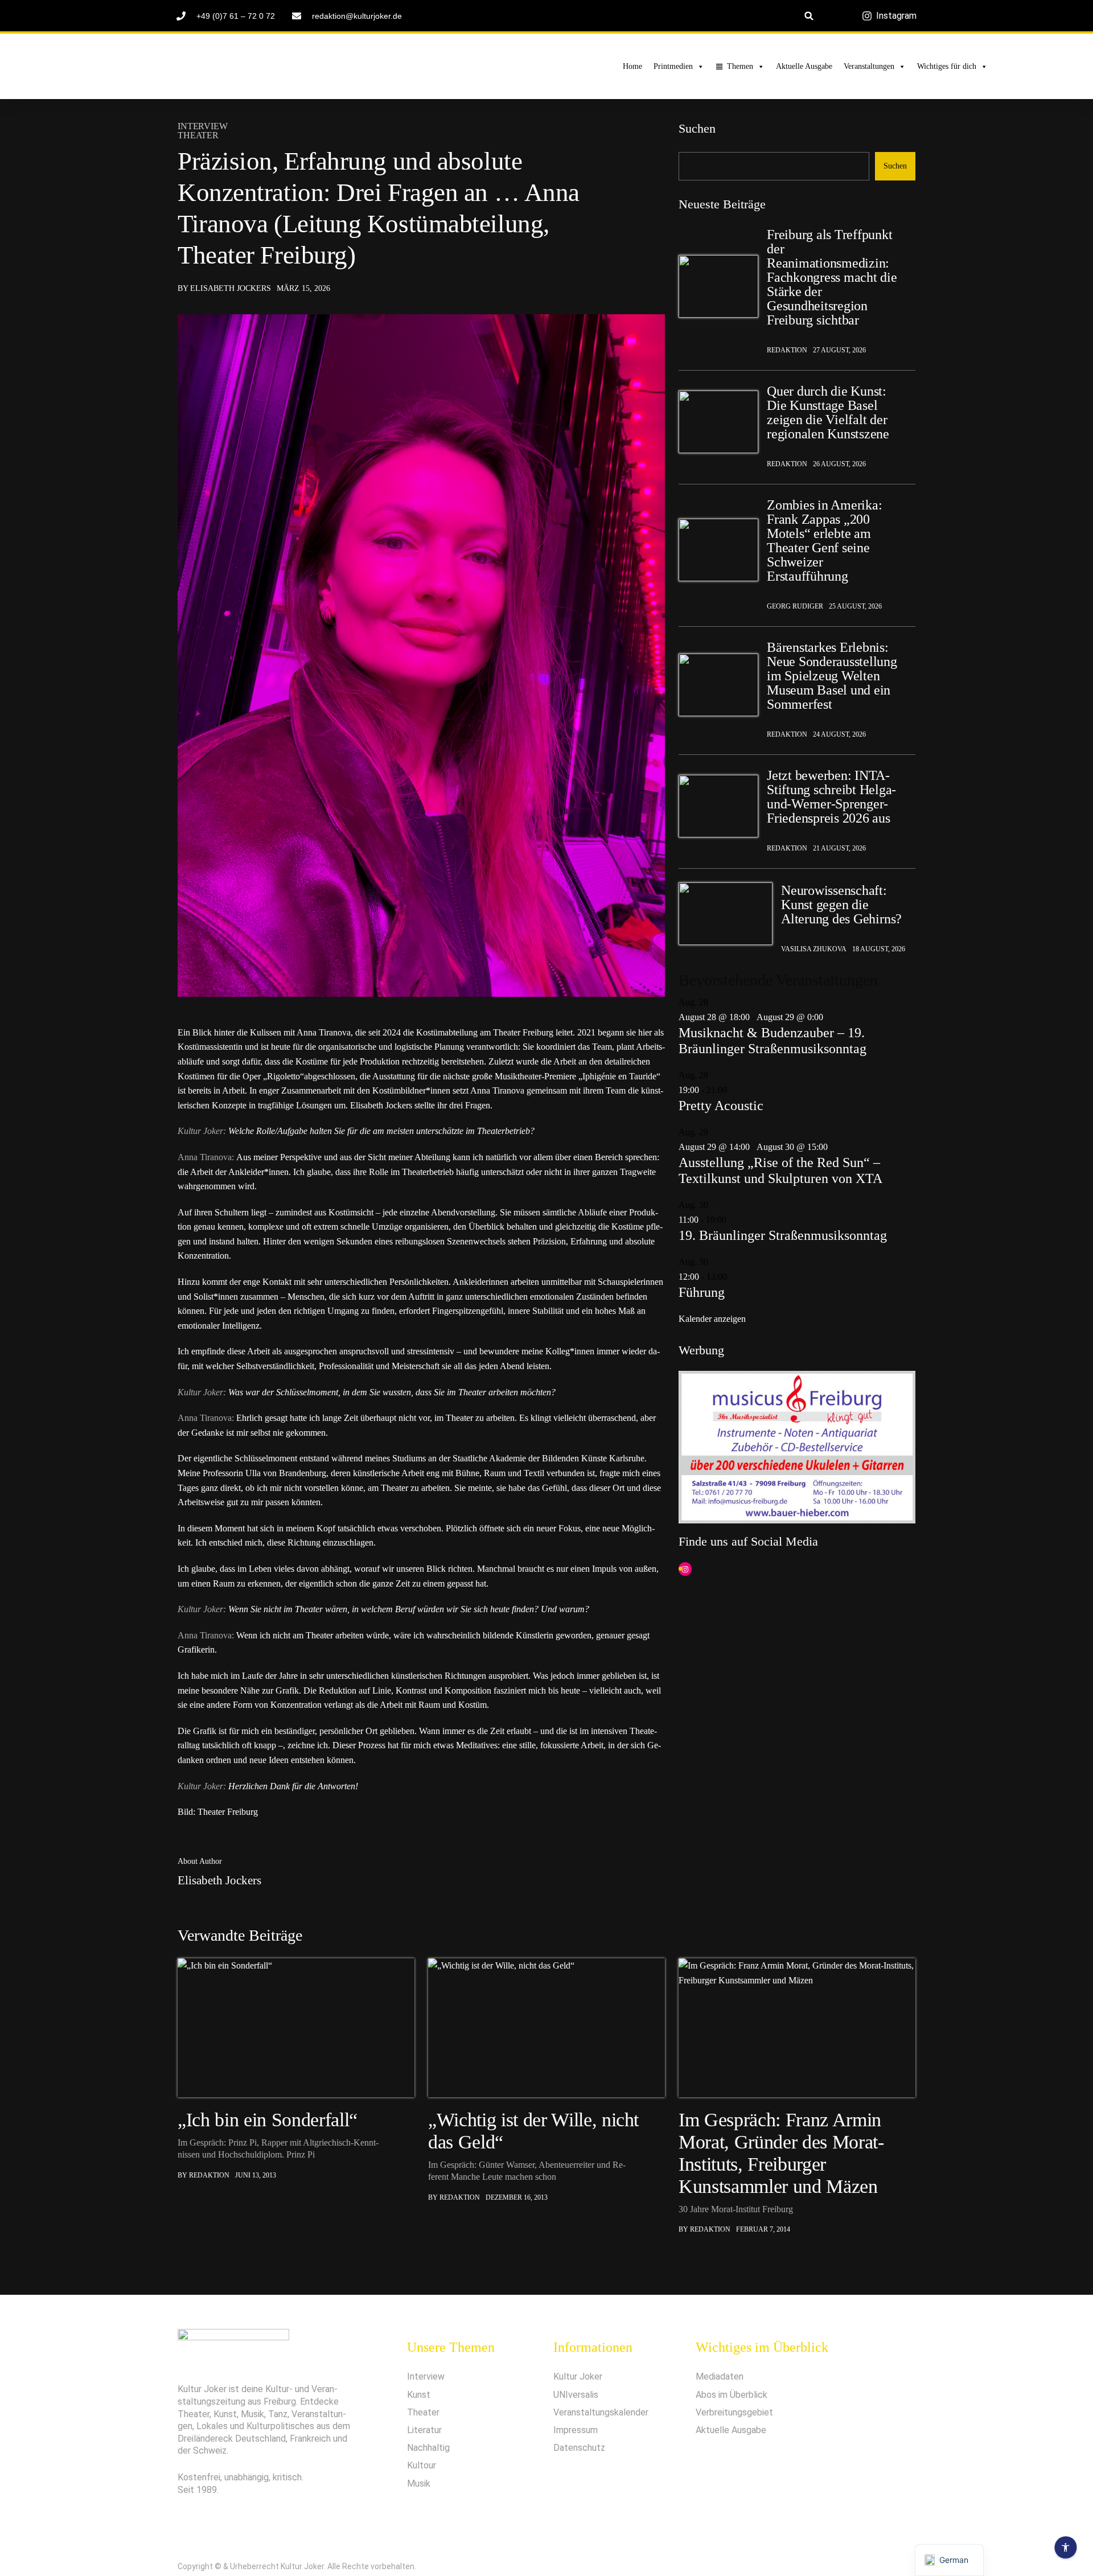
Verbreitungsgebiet (734, 2412)
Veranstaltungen (869, 66)
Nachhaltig (428, 2448)
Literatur (424, 2430)
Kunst (419, 2395)
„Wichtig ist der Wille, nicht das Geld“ (533, 2131)
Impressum (576, 2430)
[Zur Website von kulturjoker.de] (718, 286)
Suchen (697, 128)
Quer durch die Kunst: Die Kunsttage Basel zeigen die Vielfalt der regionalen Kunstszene (828, 413)
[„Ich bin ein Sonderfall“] (296, 2028)
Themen (740, 66)
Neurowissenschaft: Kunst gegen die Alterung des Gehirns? (841, 905)
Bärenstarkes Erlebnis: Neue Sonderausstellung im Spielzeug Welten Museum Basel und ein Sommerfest (832, 676)
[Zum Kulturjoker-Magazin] (221, 67)
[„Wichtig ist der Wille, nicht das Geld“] (546, 2028)
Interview (203, 126)
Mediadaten (720, 2376)
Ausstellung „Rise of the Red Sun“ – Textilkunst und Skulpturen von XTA (780, 1170)
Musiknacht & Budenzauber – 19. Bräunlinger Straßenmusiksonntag (773, 1041)
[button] (809, 16)
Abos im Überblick (732, 2395)
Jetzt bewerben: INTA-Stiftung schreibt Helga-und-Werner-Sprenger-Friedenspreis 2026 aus (831, 797)
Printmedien (673, 66)
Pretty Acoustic (721, 1106)
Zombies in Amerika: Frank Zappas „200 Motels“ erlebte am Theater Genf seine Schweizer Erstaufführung (824, 541)
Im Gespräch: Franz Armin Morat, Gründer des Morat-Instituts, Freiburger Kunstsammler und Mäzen (781, 2153)
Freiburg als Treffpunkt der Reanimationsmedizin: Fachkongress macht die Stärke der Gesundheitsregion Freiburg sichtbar (832, 278)
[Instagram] (685, 1570)
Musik (419, 2483)
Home (632, 66)
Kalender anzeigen (712, 1319)
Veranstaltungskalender (601, 2412)
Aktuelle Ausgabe (804, 66)
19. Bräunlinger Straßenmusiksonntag (783, 1235)
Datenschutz (579, 2448)
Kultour (422, 2465)
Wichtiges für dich (947, 66)
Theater (198, 135)
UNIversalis (576, 2395)
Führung (702, 1292)
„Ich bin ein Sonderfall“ (268, 2120)
